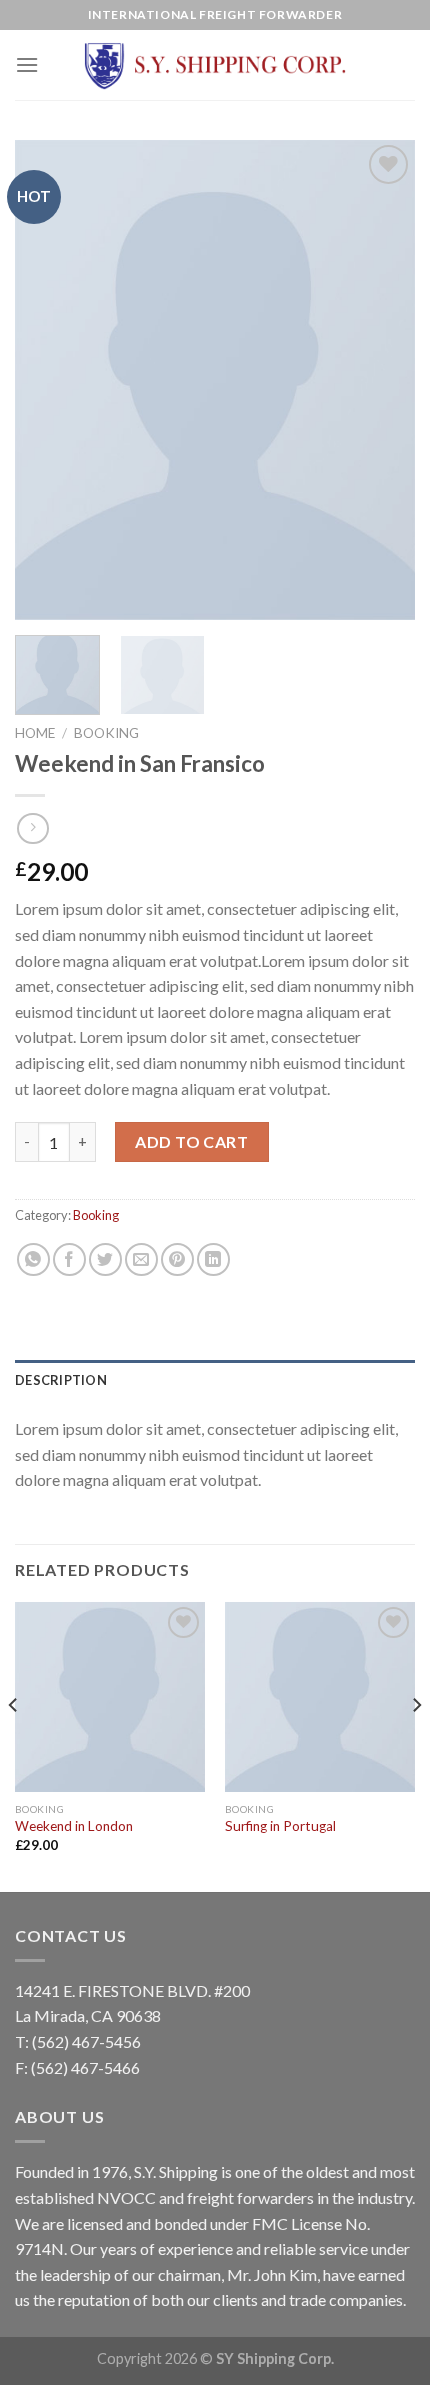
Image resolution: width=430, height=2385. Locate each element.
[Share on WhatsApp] (33, 1259)
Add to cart (191, 1141)
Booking (106, 733)
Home (35, 733)
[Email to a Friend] (141, 1259)
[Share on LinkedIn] (213, 1259)
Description (61, 1380)
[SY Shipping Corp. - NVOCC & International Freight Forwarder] (215, 65)
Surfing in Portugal (280, 1826)
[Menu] (27, 64)
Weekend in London (74, 1826)
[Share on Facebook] (69, 1259)
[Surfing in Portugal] (320, 1697)
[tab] (215, 1380)
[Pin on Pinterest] (177, 1259)
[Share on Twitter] (105, 1259)
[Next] (382, 380)
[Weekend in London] (110, 1697)
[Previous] (48, 380)
